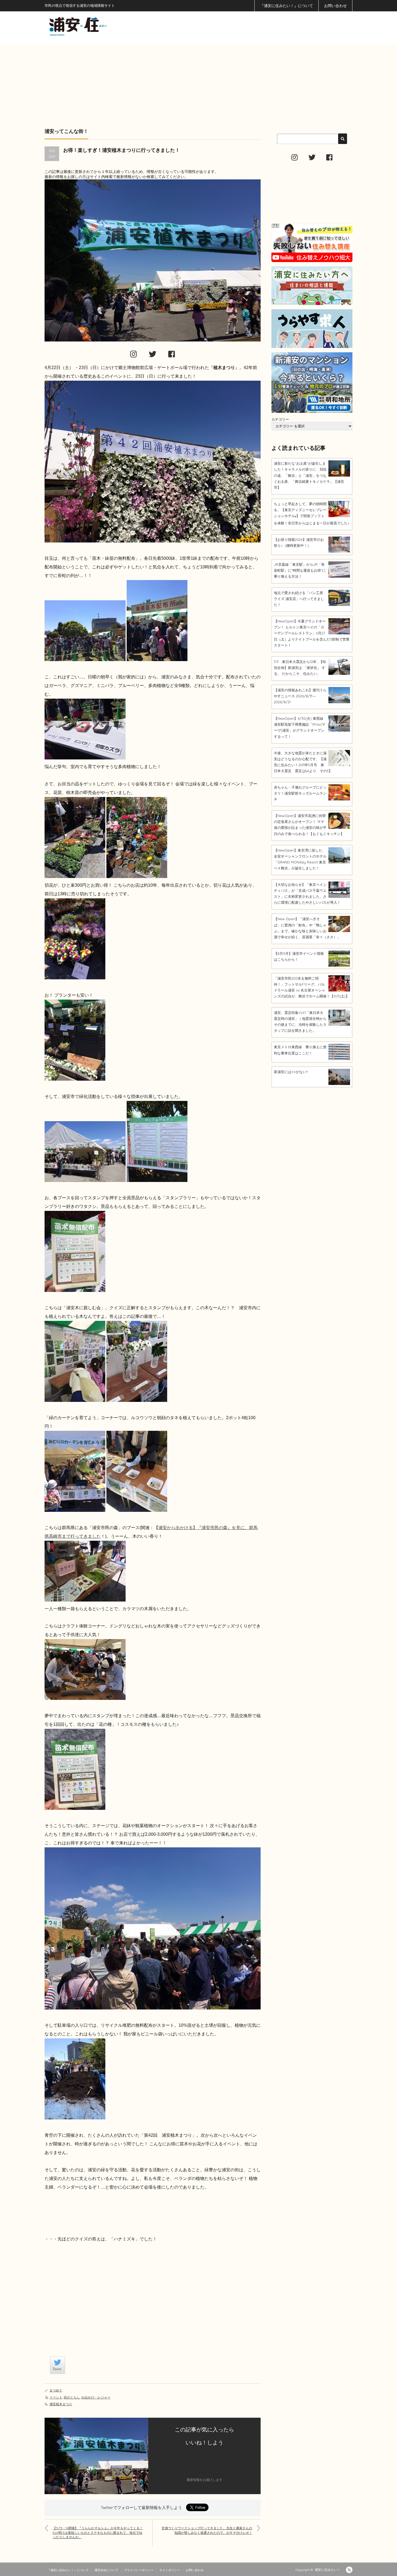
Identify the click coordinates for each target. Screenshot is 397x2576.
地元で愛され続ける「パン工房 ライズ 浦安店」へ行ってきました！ (299, 599)
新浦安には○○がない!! (291, 1072)
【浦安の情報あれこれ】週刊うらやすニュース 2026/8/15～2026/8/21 (300, 696)
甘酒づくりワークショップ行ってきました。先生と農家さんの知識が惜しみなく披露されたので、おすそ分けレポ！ (207, 2530)
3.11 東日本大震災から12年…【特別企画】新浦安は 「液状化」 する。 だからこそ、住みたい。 (300, 668)
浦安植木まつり (61, 2404)
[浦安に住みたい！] (102, 26)
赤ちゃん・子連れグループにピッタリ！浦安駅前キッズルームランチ (300, 793)
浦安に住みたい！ (328, 2570)
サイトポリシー (170, 2570)
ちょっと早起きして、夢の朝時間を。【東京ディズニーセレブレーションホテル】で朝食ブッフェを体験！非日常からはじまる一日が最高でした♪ (312, 513)
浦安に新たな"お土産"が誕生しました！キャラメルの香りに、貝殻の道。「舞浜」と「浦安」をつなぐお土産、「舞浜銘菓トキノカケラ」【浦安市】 (309, 475)
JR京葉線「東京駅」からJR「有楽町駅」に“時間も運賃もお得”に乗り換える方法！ (300, 570)
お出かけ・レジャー (96, 2397)
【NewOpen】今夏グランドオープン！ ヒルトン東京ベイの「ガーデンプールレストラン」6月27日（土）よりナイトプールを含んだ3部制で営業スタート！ (312, 633)
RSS (349, 2570)
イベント (56, 2397)
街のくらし (72, 2397)
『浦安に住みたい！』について (287, 6)
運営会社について (106, 2570)
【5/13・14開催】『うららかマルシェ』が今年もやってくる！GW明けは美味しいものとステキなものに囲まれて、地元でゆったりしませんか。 (98, 2533)
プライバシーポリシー (139, 2570)
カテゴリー (280, 419)
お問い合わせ (335, 6)
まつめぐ (56, 2390)
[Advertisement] (198, 82)
